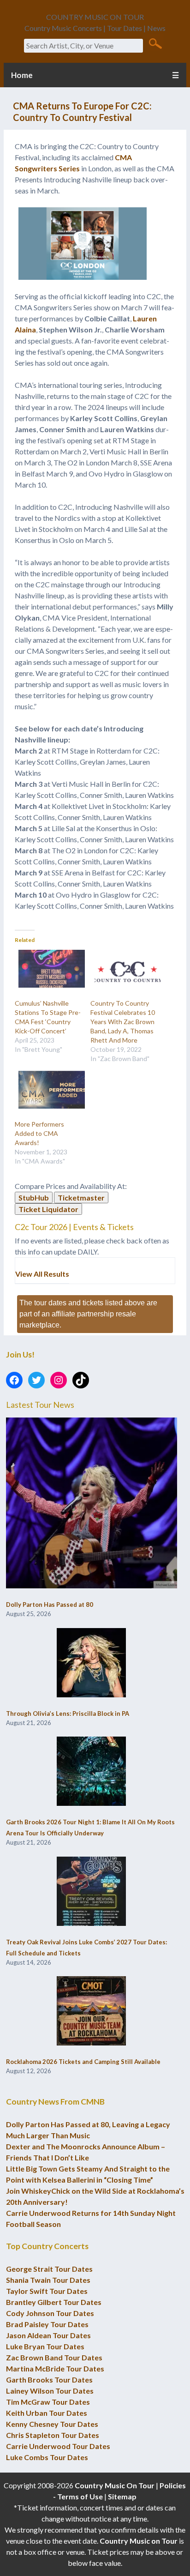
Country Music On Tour (115, 2485)
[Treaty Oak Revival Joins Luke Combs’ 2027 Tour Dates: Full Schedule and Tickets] (91, 1892)
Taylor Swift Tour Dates (47, 2291)
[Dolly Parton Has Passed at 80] (92, 1504)
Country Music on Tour (139, 2541)
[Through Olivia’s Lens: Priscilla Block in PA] (91, 1663)
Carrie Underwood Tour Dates (58, 2446)
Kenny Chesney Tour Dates (52, 2424)
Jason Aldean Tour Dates (48, 2335)
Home (22, 75)
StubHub (34, 1198)
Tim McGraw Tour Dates (48, 2402)
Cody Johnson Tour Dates (50, 2313)
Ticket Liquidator (48, 1209)
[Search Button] (155, 43)
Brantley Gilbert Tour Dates (54, 2302)
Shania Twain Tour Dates (48, 2280)
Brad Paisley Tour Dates (47, 2324)
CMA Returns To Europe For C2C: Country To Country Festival (82, 112)
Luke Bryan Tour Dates (45, 2346)
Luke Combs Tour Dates (47, 2457)
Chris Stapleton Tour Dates (53, 2435)
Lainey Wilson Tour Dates (50, 2391)
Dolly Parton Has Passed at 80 (50, 1605)
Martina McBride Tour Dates (55, 2368)
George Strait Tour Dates (49, 2269)
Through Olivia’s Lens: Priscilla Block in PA (68, 1713)
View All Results (42, 1274)
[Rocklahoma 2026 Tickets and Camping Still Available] (91, 2011)
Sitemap (122, 2496)
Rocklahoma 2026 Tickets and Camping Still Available (83, 2062)
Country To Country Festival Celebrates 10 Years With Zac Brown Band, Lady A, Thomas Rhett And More (123, 1022)
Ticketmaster (81, 1198)
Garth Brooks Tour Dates (49, 2380)
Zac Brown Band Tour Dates (54, 2357)
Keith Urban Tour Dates (47, 2413)
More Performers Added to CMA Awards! (39, 1133)
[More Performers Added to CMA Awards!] (48, 1090)
